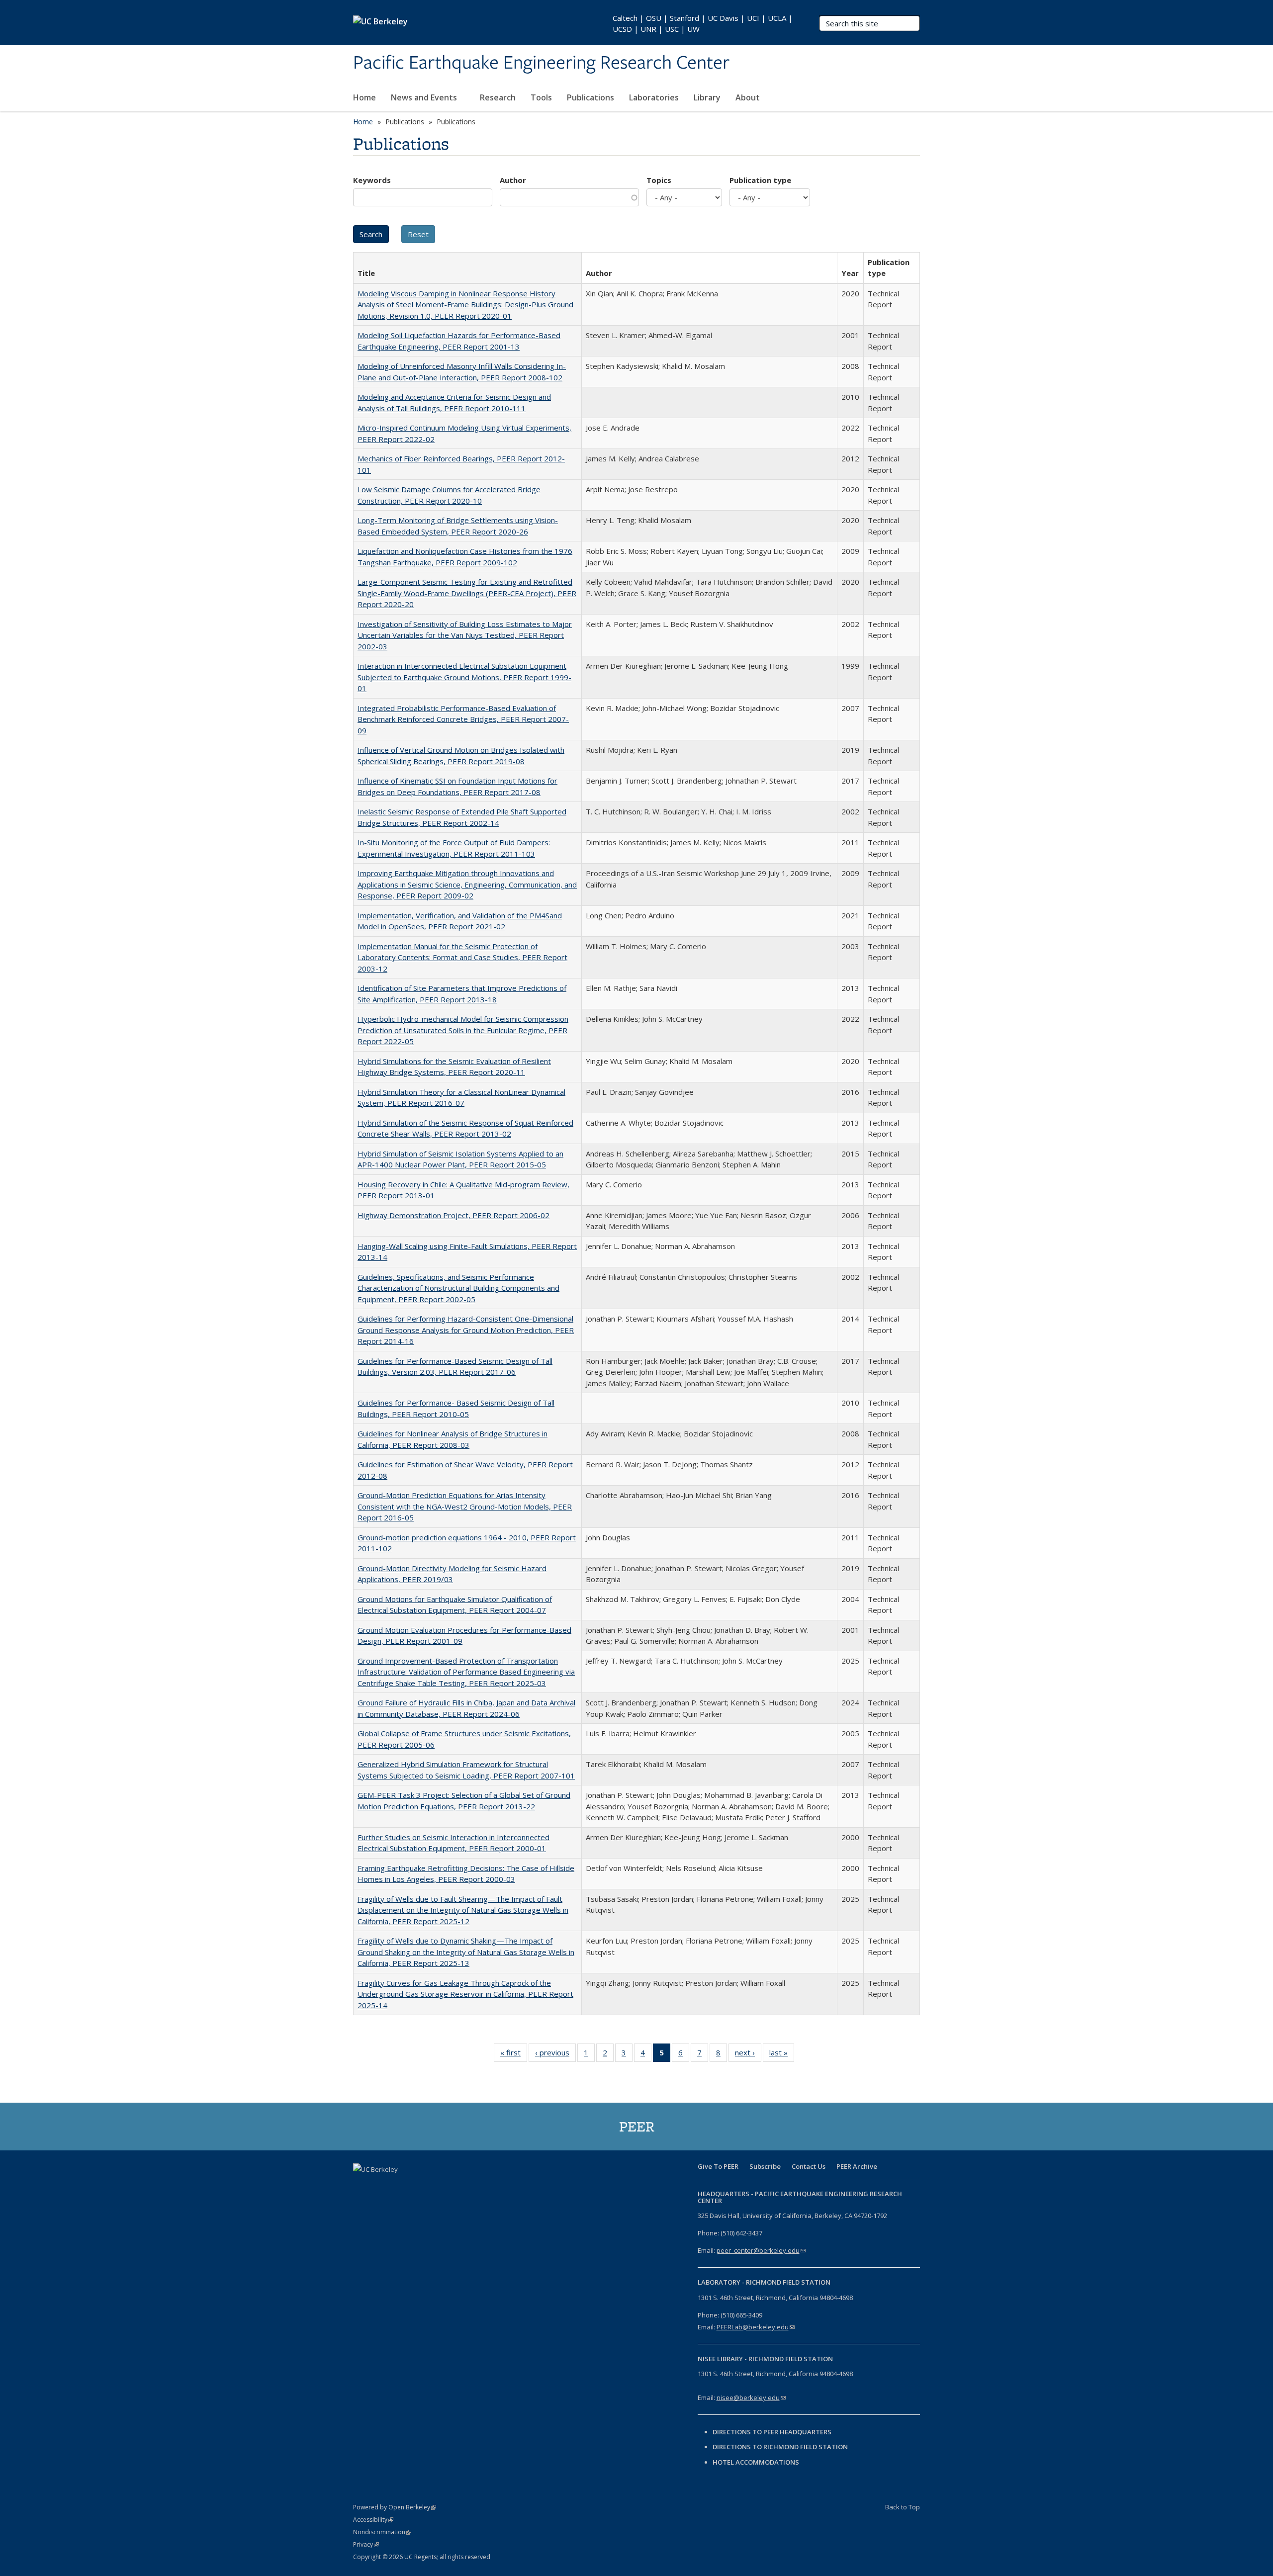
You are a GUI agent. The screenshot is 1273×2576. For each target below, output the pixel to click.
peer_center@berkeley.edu (761, 2250)
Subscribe (765, 2166)
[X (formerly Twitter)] (381, 2186)
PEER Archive (857, 2166)
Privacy (366, 2544)
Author (513, 180)
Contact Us (809, 2166)
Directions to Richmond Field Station (780, 2447)
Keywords (372, 180)
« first (514, 2055)
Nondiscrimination (382, 2532)
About (749, 97)
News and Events (425, 97)
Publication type (760, 180)
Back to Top (903, 2507)
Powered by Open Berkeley (395, 2507)
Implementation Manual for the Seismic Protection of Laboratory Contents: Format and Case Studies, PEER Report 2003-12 (462, 957)
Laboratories (654, 97)
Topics (659, 180)
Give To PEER (718, 2166)
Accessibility (373, 2520)
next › (748, 2055)
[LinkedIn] (401, 2186)
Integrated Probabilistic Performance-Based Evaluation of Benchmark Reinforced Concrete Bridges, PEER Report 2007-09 (463, 719)
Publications (591, 97)
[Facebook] (362, 2186)
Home (364, 97)
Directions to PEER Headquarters (773, 2432)
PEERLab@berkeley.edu (756, 2327)
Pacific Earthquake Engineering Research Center (541, 63)
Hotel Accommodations (756, 2462)
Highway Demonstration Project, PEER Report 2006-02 (454, 1215)
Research (498, 97)
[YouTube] (420, 2186)
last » (782, 2055)
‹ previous (555, 2055)
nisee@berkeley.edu (751, 2398)
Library (707, 97)
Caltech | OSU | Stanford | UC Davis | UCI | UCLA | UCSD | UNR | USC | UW (703, 23)
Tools (541, 97)
